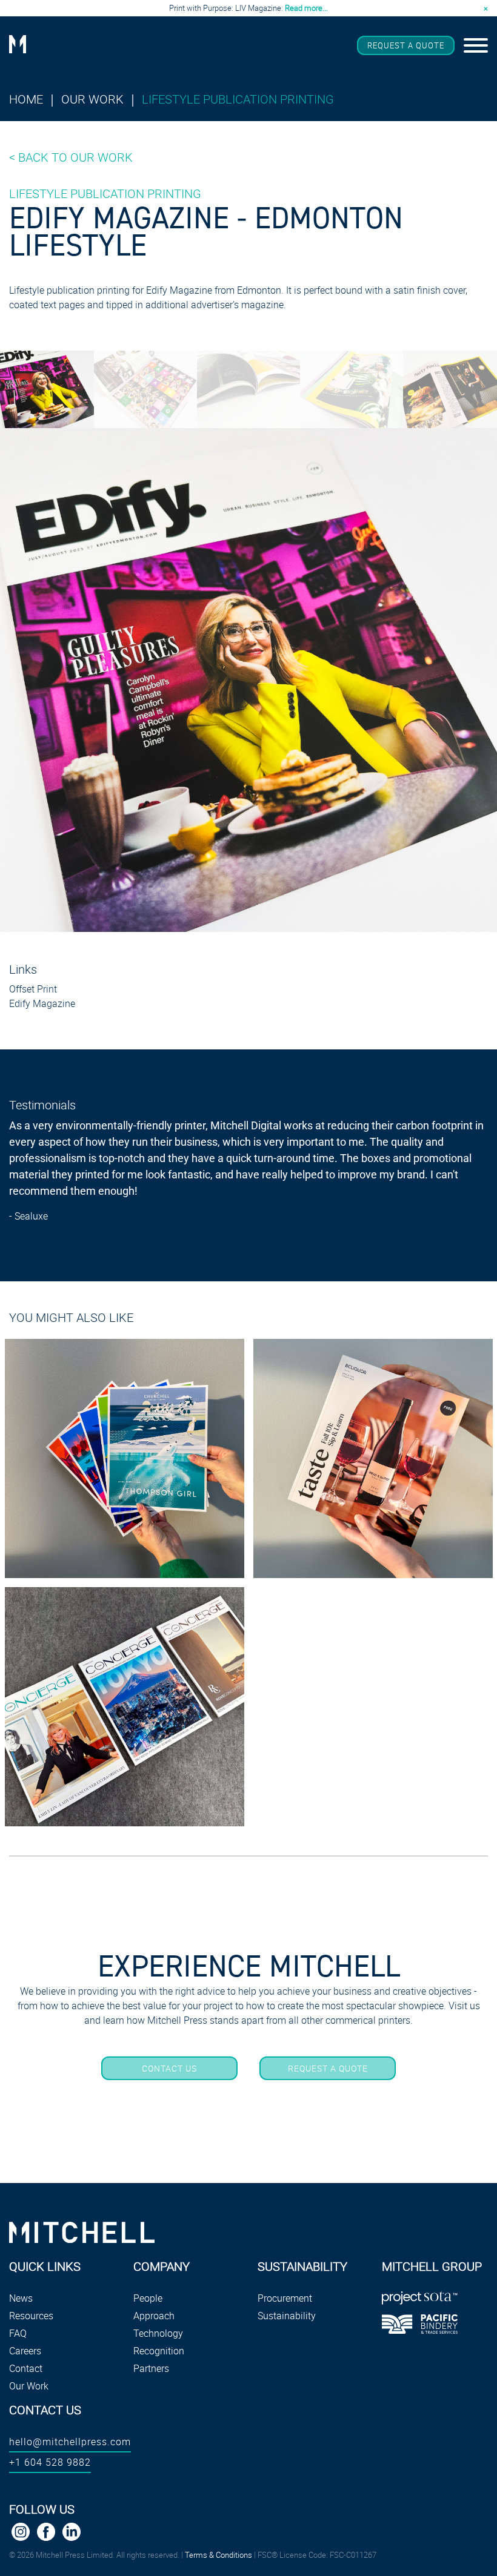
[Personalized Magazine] (125, 1707)
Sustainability (287, 2316)
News (21, 2298)
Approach (154, 2316)
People (148, 2298)
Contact (26, 2368)
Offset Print (33, 989)
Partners (151, 2368)
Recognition (159, 2351)
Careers (25, 2351)
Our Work (92, 99)
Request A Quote (406, 45)
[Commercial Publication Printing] (373, 1458)
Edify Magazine (42, 1003)
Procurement (285, 2298)
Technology (158, 2333)
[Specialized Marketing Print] (125, 1458)
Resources (31, 2316)
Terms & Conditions (218, 2555)
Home (26, 99)
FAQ (18, 2333)
